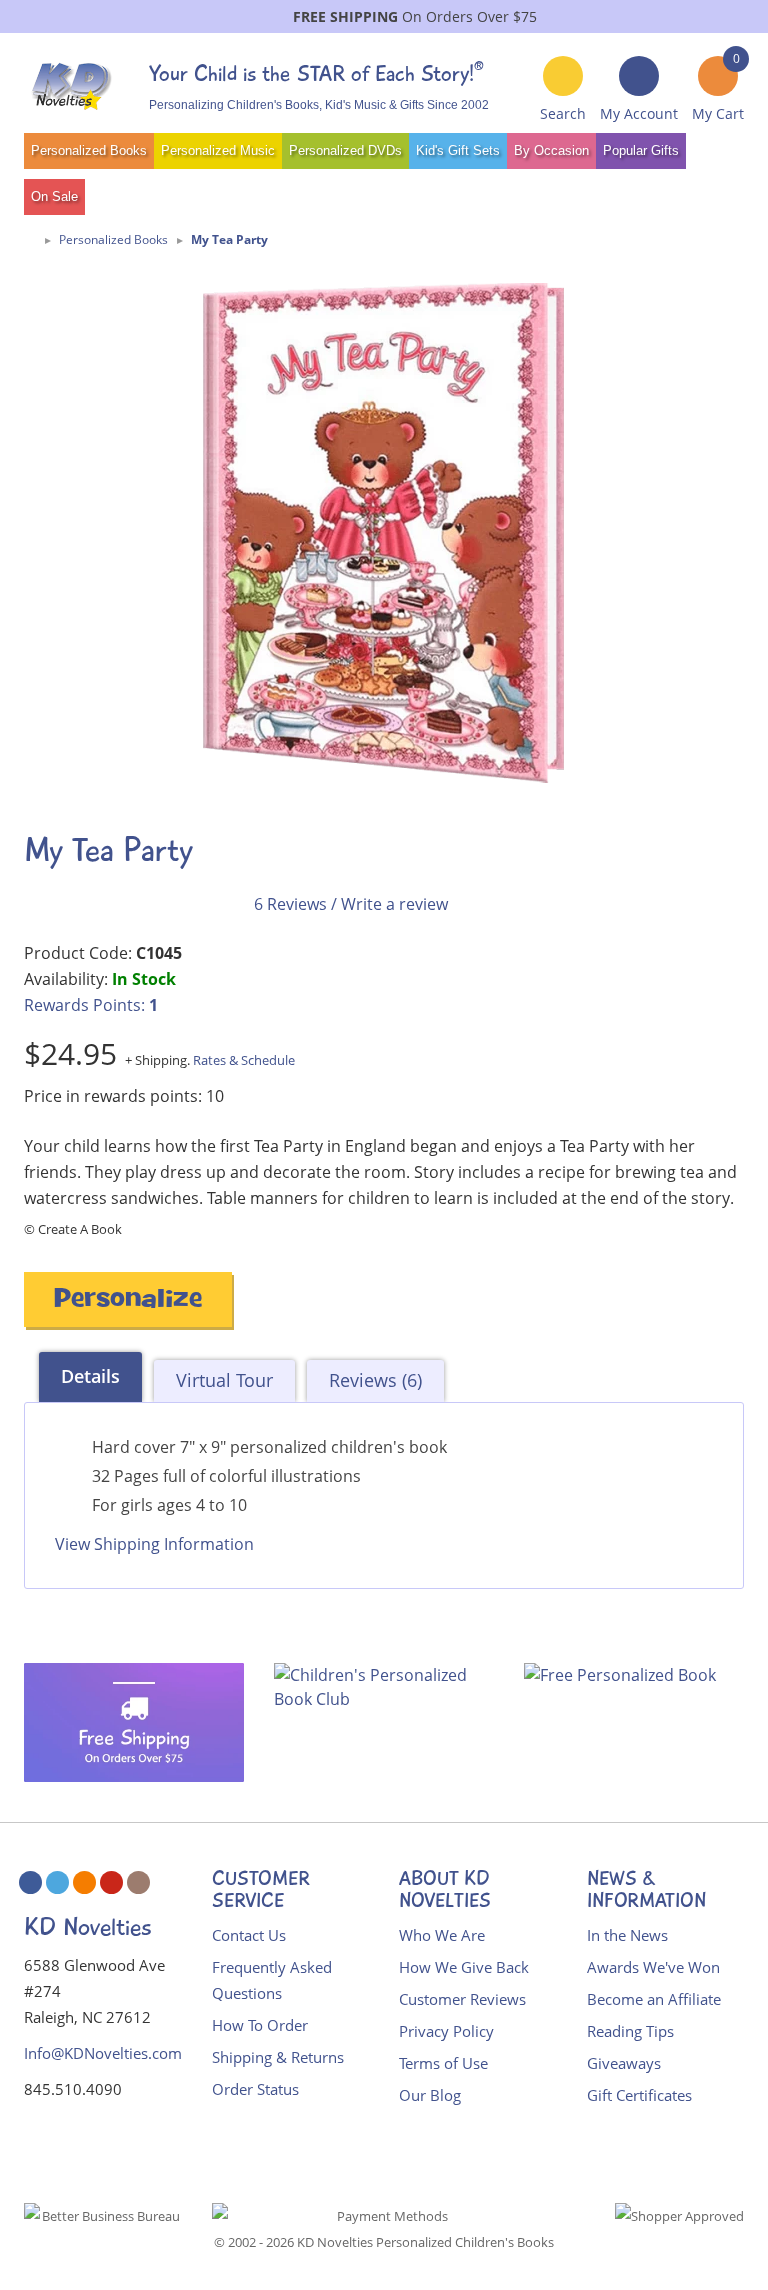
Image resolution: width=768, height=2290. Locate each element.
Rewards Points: (91, 1005)
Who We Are (442, 1935)
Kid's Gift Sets (458, 150)
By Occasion (551, 150)
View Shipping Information (154, 1544)
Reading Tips (630, 2031)
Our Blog (430, 2095)
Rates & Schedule (244, 1060)
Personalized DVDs (345, 150)
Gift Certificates (639, 2095)
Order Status (255, 2089)
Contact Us (249, 1935)
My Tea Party (229, 239)
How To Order (260, 2025)
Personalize (128, 1301)
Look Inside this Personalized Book (154, 1601)
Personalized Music (218, 150)
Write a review (394, 904)
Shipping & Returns (278, 2057)
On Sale (54, 196)
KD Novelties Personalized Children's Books (425, 2242)
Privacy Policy (446, 2031)
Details (90, 1376)
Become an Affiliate (654, 1999)
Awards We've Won (653, 1967)
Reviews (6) (375, 1380)
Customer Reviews (462, 1999)
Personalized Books (89, 150)
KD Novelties (88, 1927)
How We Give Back (464, 1967)
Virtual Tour (224, 1380)
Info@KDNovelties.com (103, 2053)
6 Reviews (290, 904)
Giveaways (624, 2063)
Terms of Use (443, 2063)
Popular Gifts (641, 150)
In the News (627, 1935)
